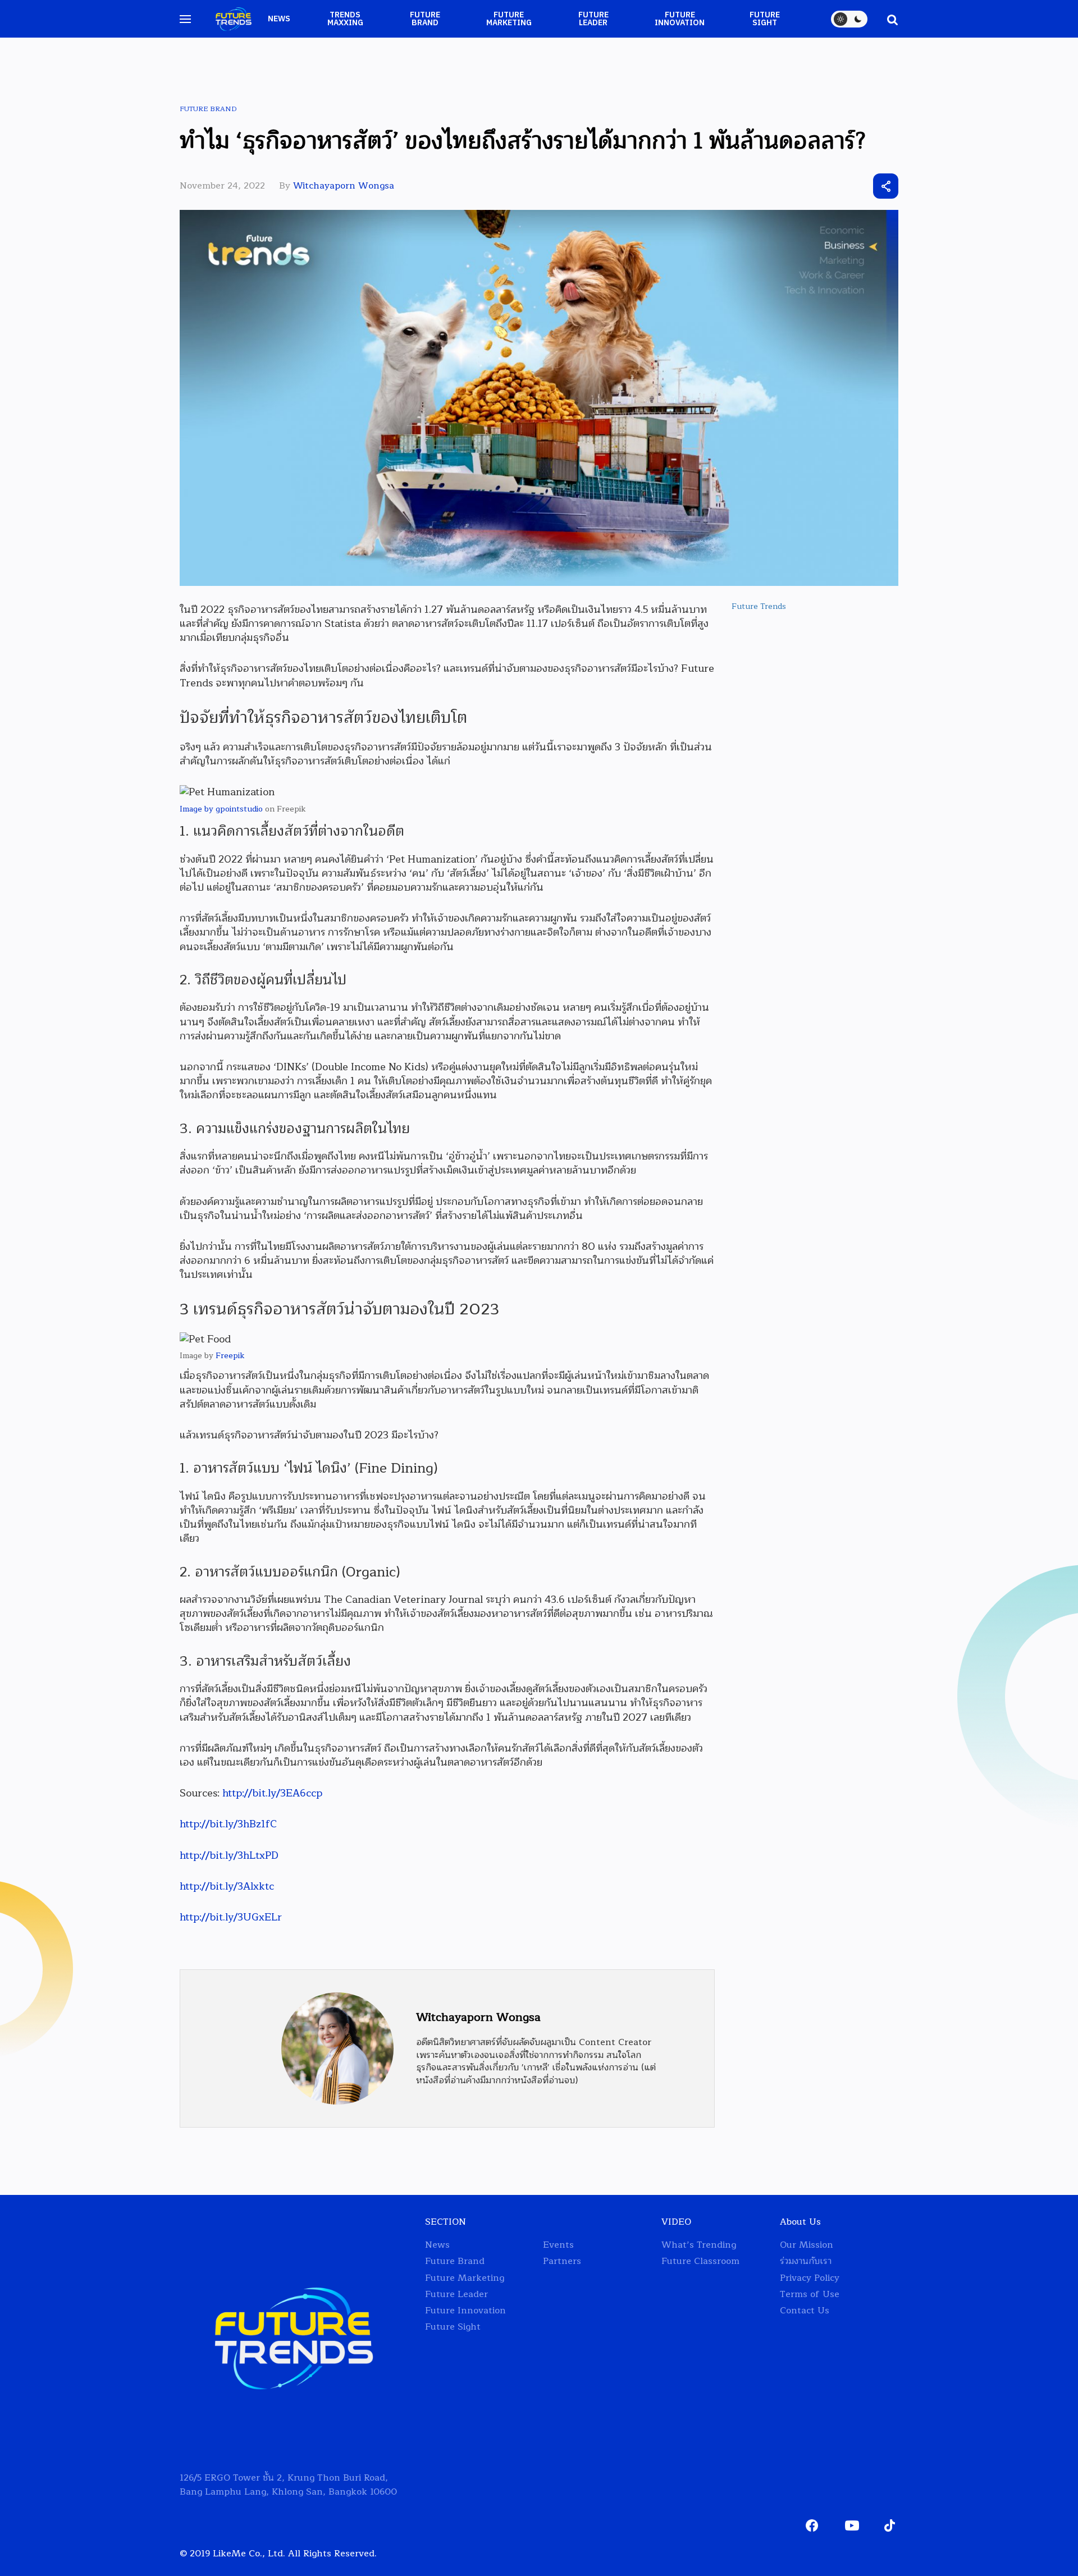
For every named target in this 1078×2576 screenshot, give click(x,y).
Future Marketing (509, 19)
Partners (562, 2261)
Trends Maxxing (345, 19)
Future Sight (765, 19)
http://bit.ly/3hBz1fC (228, 1824)
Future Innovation (680, 19)
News (279, 19)
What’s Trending (699, 2245)
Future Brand (425, 19)
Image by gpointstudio (221, 809)
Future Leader (593, 19)
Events (558, 2245)
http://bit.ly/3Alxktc (227, 1886)
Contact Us (805, 2311)
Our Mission (807, 2245)
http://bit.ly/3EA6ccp (272, 1793)
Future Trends (759, 606)
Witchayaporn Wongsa (344, 186)
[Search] (887, 19)
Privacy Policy (810, 2278)
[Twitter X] (824, 186)
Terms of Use (810, 2295)
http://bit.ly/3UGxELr (231, 1917)
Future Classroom (700, 2261)
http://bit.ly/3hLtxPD (229, 1855)
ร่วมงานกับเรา (806, 2261)
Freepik (230, 1356)
